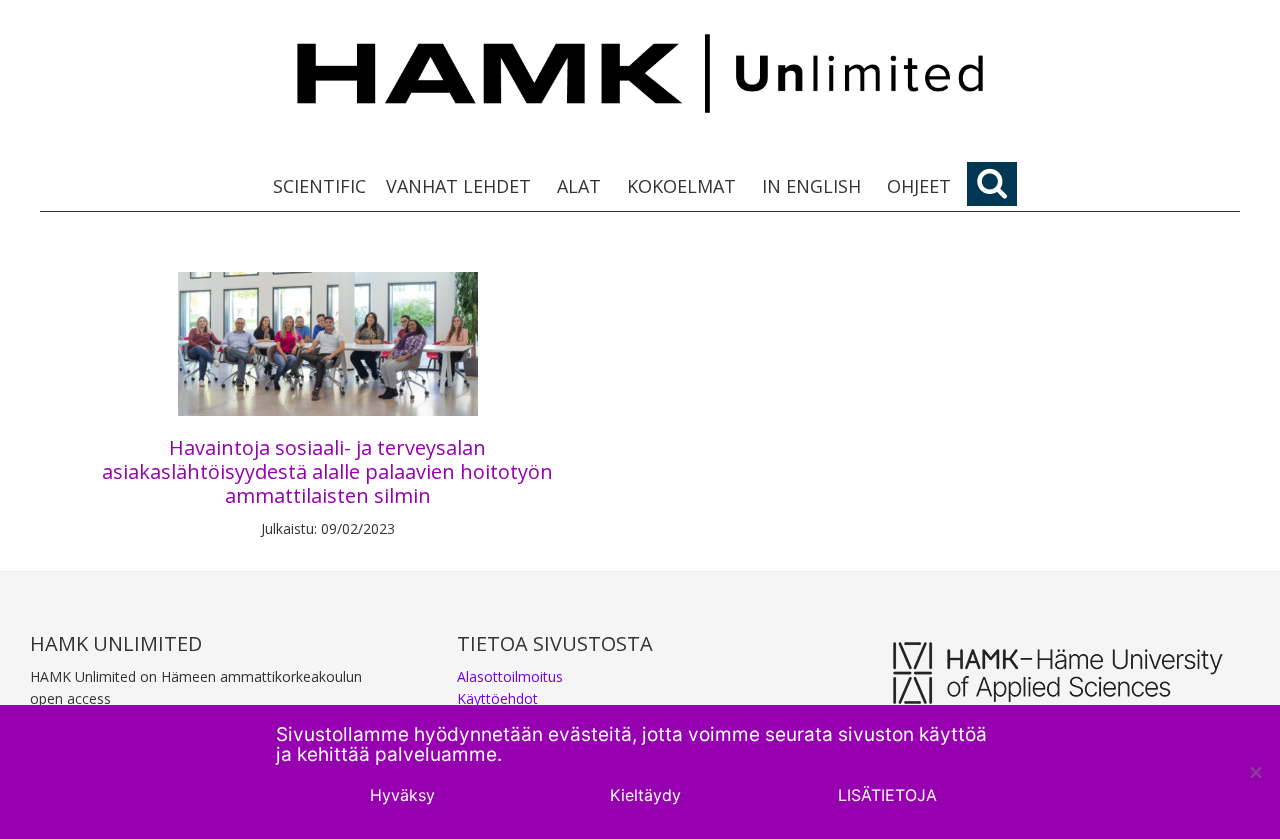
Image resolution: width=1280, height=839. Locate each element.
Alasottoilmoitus (510, 676)
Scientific (319, 186)
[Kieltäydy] (1255, 772)
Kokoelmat (681, 186)
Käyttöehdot (497, 698)
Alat (579, 186)
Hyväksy (402, 795)
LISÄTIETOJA (887, 795)
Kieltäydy (645, 795)
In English (811, 186)
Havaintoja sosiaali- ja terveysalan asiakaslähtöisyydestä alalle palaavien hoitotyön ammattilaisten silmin (327, 471)
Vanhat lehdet (458, 186)
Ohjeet (919, 186)
